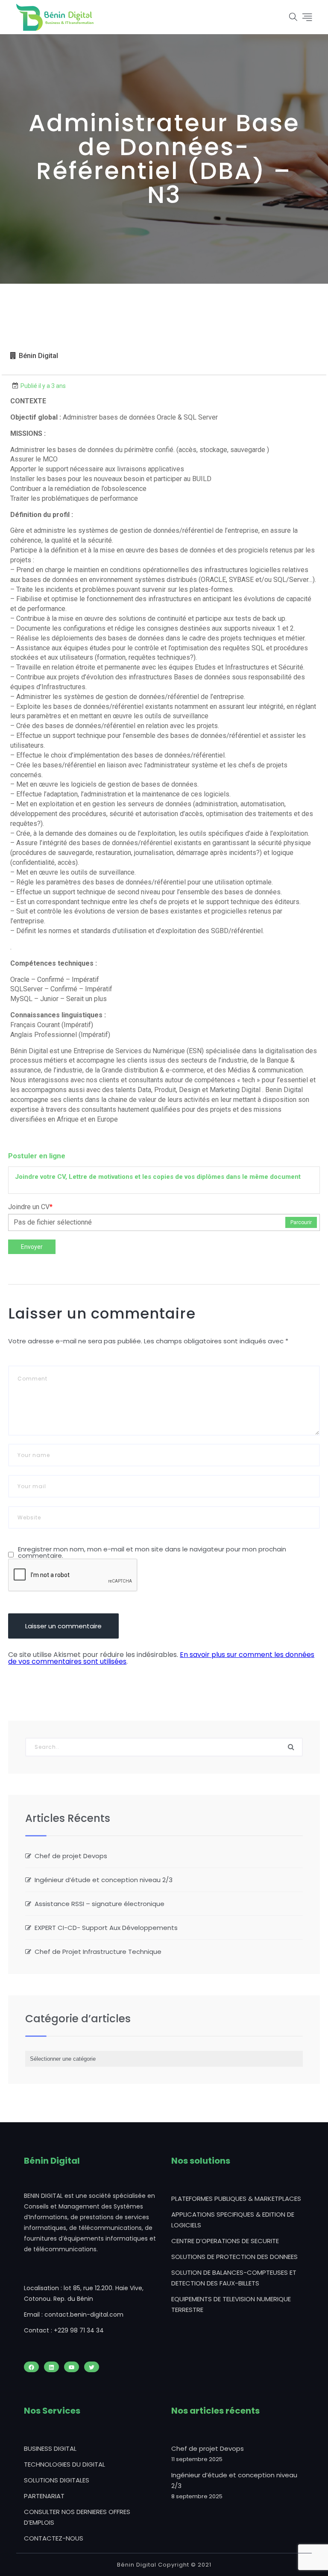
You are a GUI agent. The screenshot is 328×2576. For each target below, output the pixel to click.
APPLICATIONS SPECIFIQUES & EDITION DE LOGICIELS (233, 2220)
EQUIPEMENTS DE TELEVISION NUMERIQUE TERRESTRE (231, 2304)
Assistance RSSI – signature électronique (100, 1904)
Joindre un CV (30, 1207)
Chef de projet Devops (71, 1856)
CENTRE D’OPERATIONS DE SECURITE (225, 2241)
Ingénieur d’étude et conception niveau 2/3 (104, 1880)
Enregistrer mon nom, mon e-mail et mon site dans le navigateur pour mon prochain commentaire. (152, 1552)
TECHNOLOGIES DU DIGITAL (64, 2464)
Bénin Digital (38, 356)
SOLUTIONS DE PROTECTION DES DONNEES (234, 2257)
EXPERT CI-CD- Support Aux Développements (106, 1928)
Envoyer (32, 1247)
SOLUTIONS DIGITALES (57, 2480)
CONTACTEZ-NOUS (54, 2538)
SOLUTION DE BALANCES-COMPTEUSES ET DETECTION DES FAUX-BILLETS (234, 2278)
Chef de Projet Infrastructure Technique (98, 1952)
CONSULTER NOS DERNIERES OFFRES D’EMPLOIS (77, 2517)
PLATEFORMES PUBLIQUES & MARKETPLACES (236, 2199)
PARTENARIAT (44, 2496)
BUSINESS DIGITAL (50, 2448)
